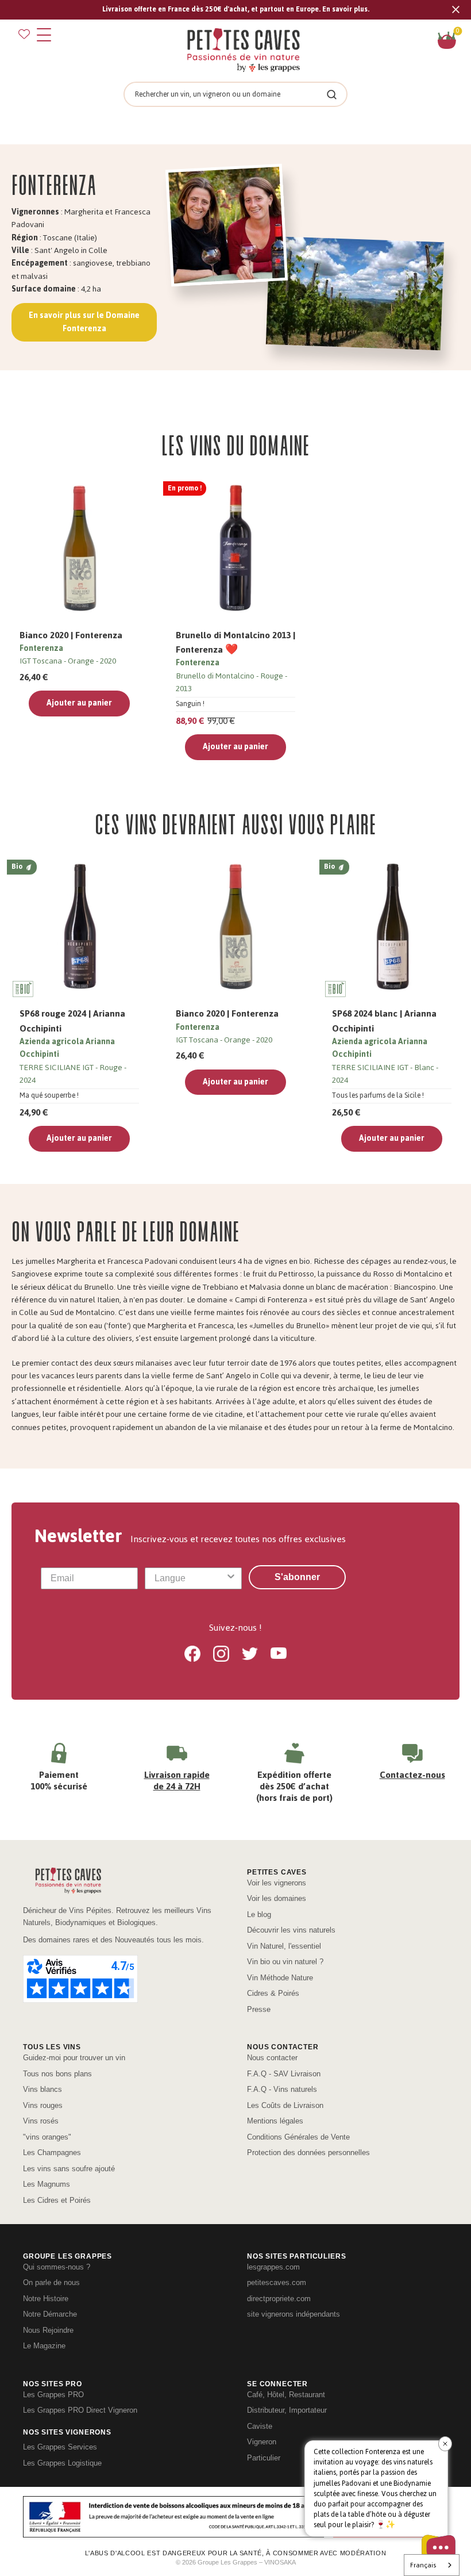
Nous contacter (272, 2058)
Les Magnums (47, 2184)
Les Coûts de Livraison (285, 2105)
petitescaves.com (277, 2282)
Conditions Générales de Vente (298, 2137)
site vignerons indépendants (294, 2314)
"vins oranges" (47, 2137)
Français (423, 2565)
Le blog (259, 1914)
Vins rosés (41, 2121)
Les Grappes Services (60, 2447)
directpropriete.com (279, 2299)
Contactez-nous (412, 1775)
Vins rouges (43, 2105)
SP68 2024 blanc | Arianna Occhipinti (384, 1021)
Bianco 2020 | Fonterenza (71, 635)
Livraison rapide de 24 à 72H (177, 1780)
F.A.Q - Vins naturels (282, 2089)
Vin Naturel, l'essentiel (284, 1946)
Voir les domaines (277, 1898)
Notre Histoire (46, 2299)
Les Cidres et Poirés (57, 2200)
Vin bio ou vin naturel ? (285, 1962)
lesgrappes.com (273, 2267)
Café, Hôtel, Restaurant (286, 2395)
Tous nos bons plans (57, 2074)
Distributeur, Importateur (287, 2410)
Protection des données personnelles (308, 2153)
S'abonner (297, 1577)
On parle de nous (51, 2282)
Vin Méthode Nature (280, 1978)
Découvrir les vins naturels (291, 1930)
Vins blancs (43, 2089)
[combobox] (190, 1578)
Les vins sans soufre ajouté (69, 2169)
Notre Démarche (50, 2314)
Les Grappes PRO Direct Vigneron (80, 2410)
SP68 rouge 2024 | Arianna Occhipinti (72, 1021)
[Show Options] (231, 1578)
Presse (259, 2009)
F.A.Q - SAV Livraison (284, 2074)
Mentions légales (275, 2121)
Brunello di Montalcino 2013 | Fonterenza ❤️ (235, 642)
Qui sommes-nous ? (57, 2267)
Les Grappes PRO (53, 2395)
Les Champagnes (52, 2153)
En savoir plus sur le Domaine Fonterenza (84, 322)
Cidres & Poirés (273, 1993)
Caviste (260, 2426)
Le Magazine (44, 2346)
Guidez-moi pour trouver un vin (74, 2058)
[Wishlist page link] (24, 34)
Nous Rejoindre (48, 2330)
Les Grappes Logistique (62, 2463)
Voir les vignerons (277, 1883)
